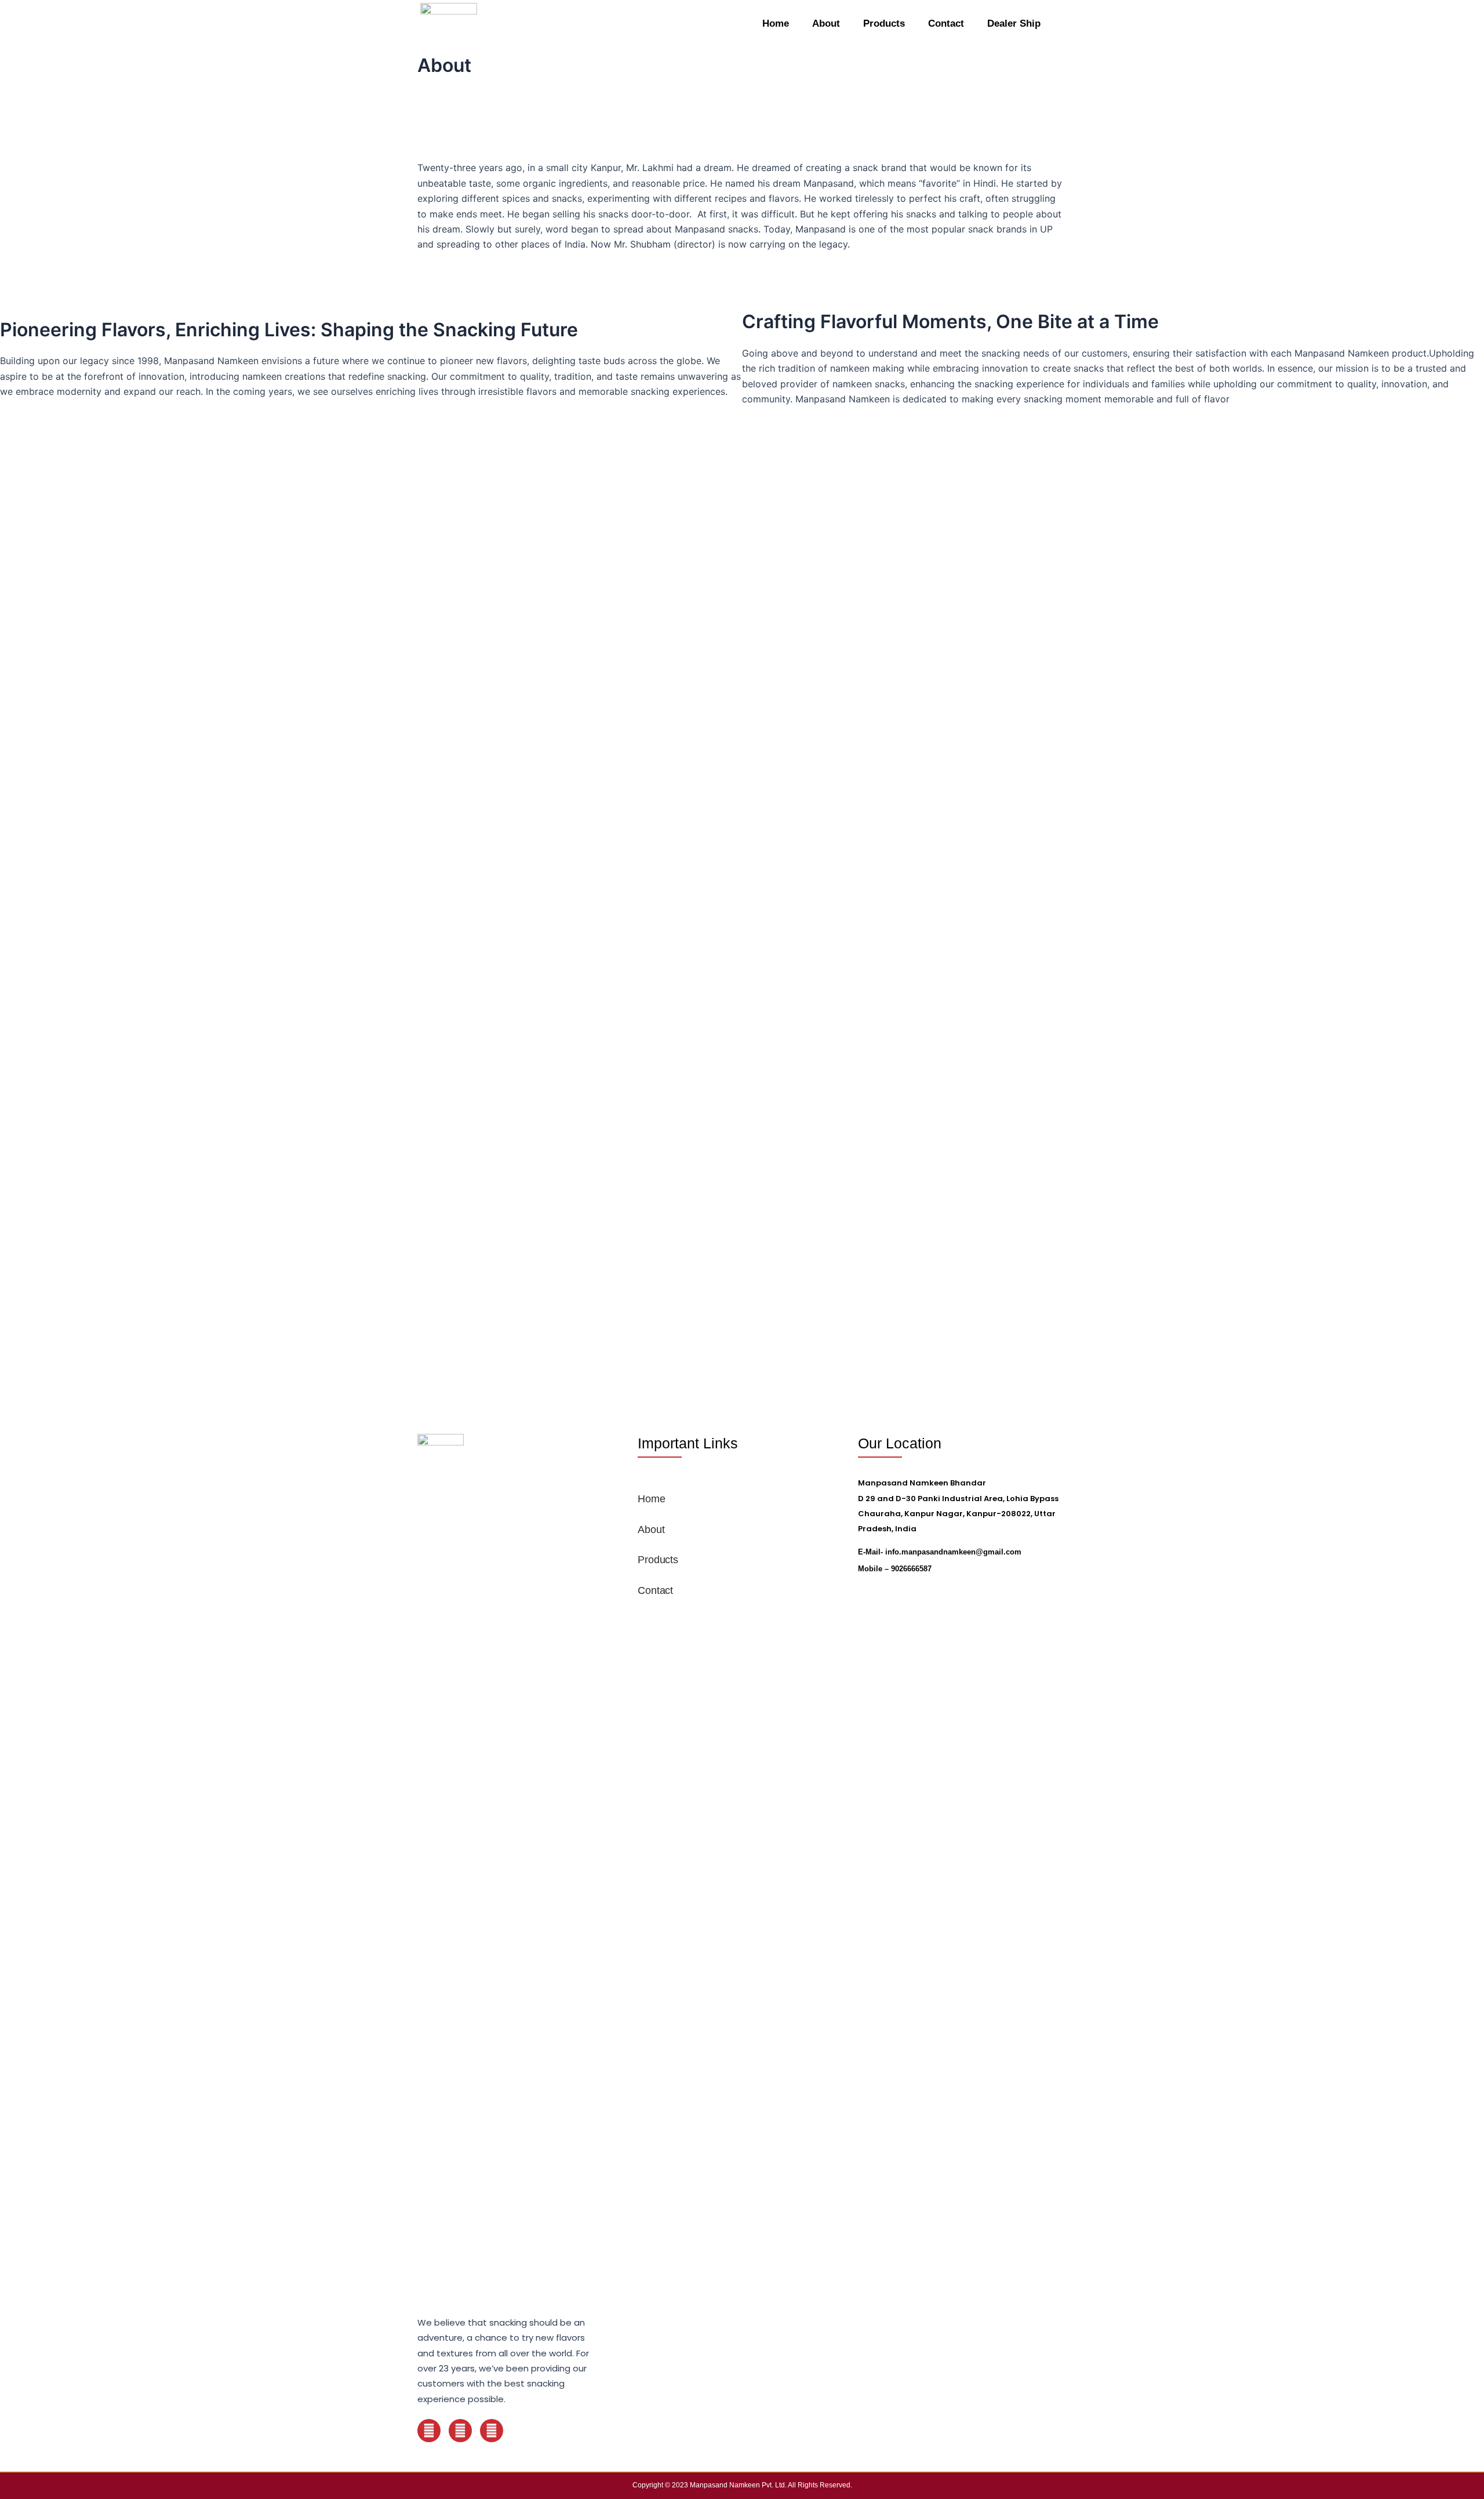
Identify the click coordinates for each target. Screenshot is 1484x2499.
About (826, 23)
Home (776, 23)
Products (884, 23)
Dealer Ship (1014, 23)
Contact (946, 23)
